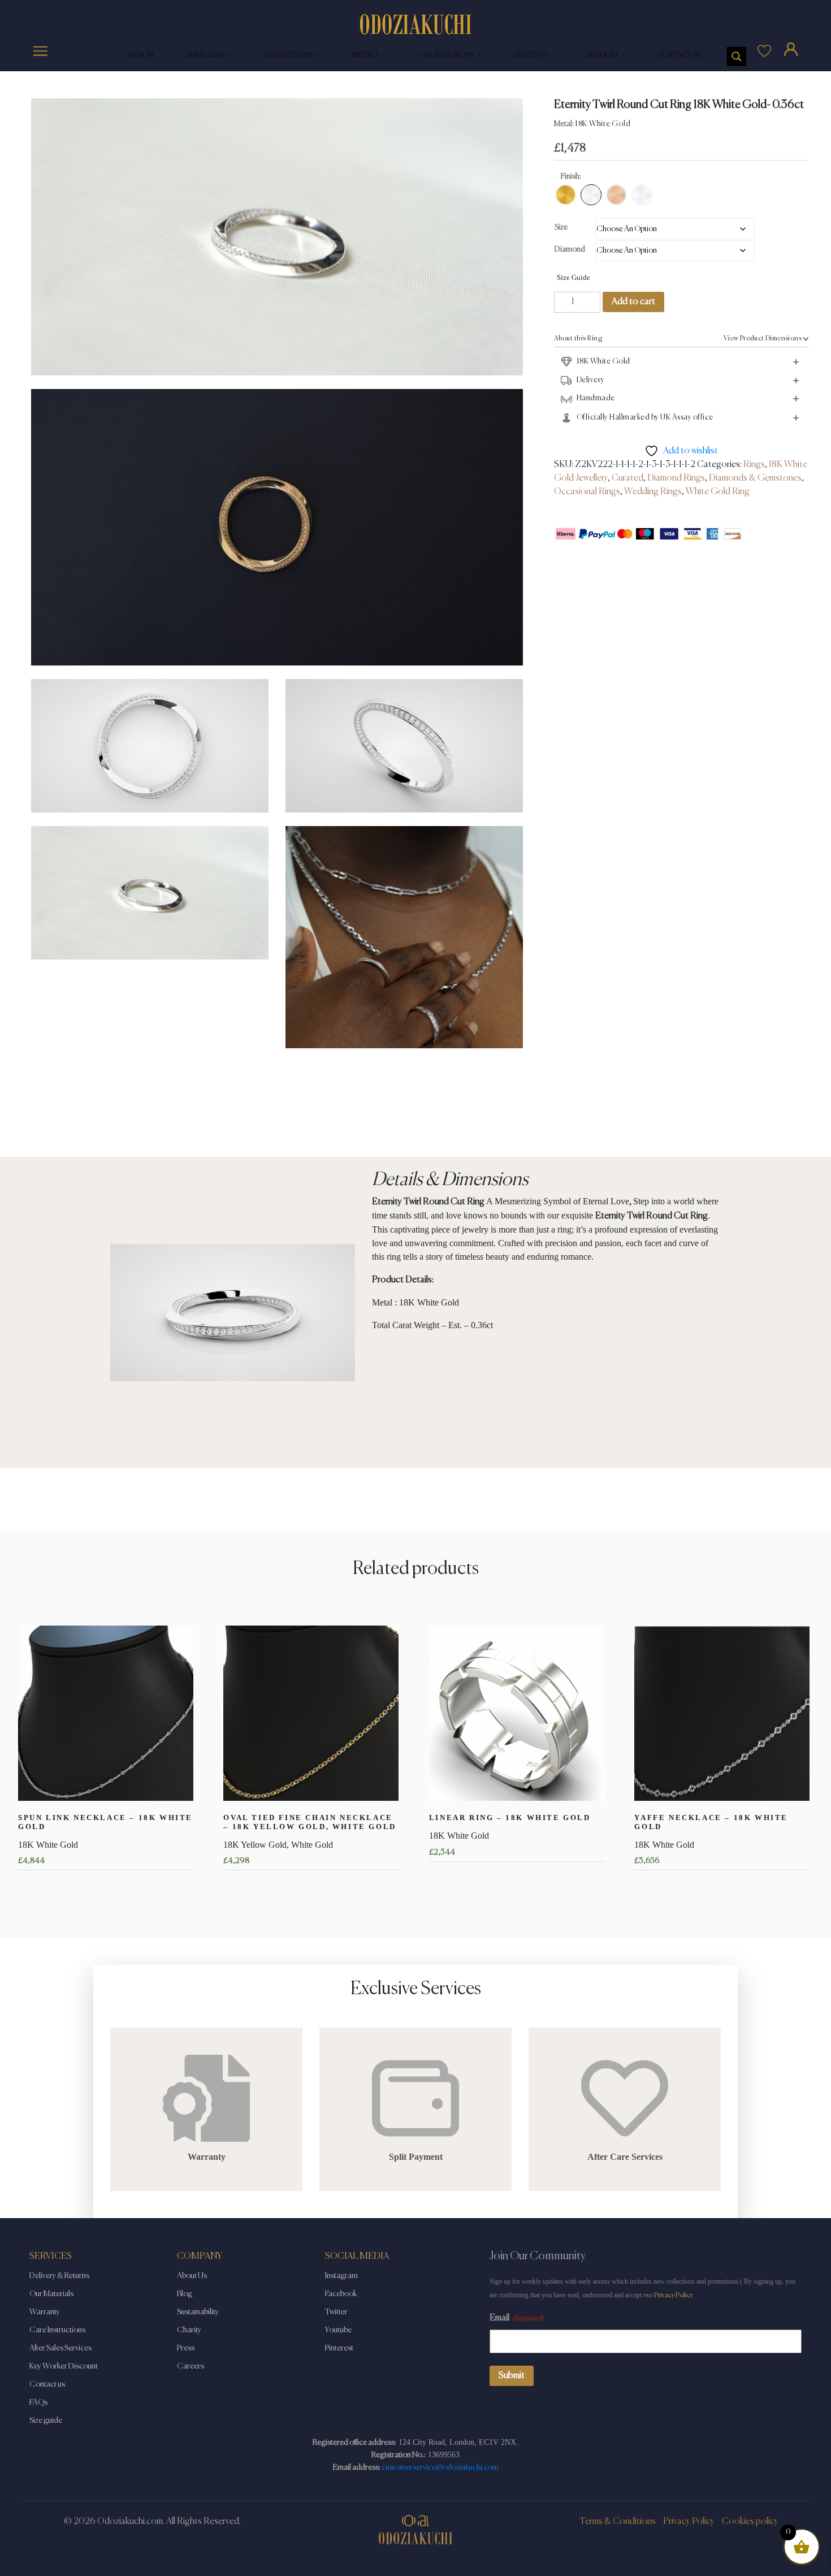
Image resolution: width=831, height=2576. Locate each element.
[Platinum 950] (642, 195)
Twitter (336, 2312)
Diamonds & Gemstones (755, 478)
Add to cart (633, 302)
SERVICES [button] (603, 55)
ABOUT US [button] (531, 55)
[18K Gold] (566, 195)
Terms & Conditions (618, 2522)
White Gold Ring (718, 492)
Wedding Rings (653, 492)
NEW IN (141, 55)
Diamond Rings (676, 478)
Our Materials (51, 2294)
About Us (192, 2276)
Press (186, 2348)
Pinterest (339, 2348)
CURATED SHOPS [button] (447, 55)
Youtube (338, 2330)
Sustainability (198, 2312)
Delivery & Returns (59, 2276)
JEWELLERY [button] (207, 55)
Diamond (570, 249)
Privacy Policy (674, 2295)
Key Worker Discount (64, 2366)
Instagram (341, 2276)
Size (561, 227)
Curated (627, 478)
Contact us (47, 2384)
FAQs (38, 2402)
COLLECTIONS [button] (290, 55)
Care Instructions (57, 2330)
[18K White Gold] (591, 195)
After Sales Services (60, 2348)
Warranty (45, 2312)
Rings (754, 465)
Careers (191, 2366)
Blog (185, 2294)
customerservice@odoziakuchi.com (440, 2467)
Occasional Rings (587, 492)
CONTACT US (680, 55)
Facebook (341, 2294)
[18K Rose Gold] (616, 195)
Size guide (46, 2421)
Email (516, 2318)
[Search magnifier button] (737, 57)
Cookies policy (750, 2522)
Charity (189, 2330)
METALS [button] (367, 55)
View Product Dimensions (763, 339)
